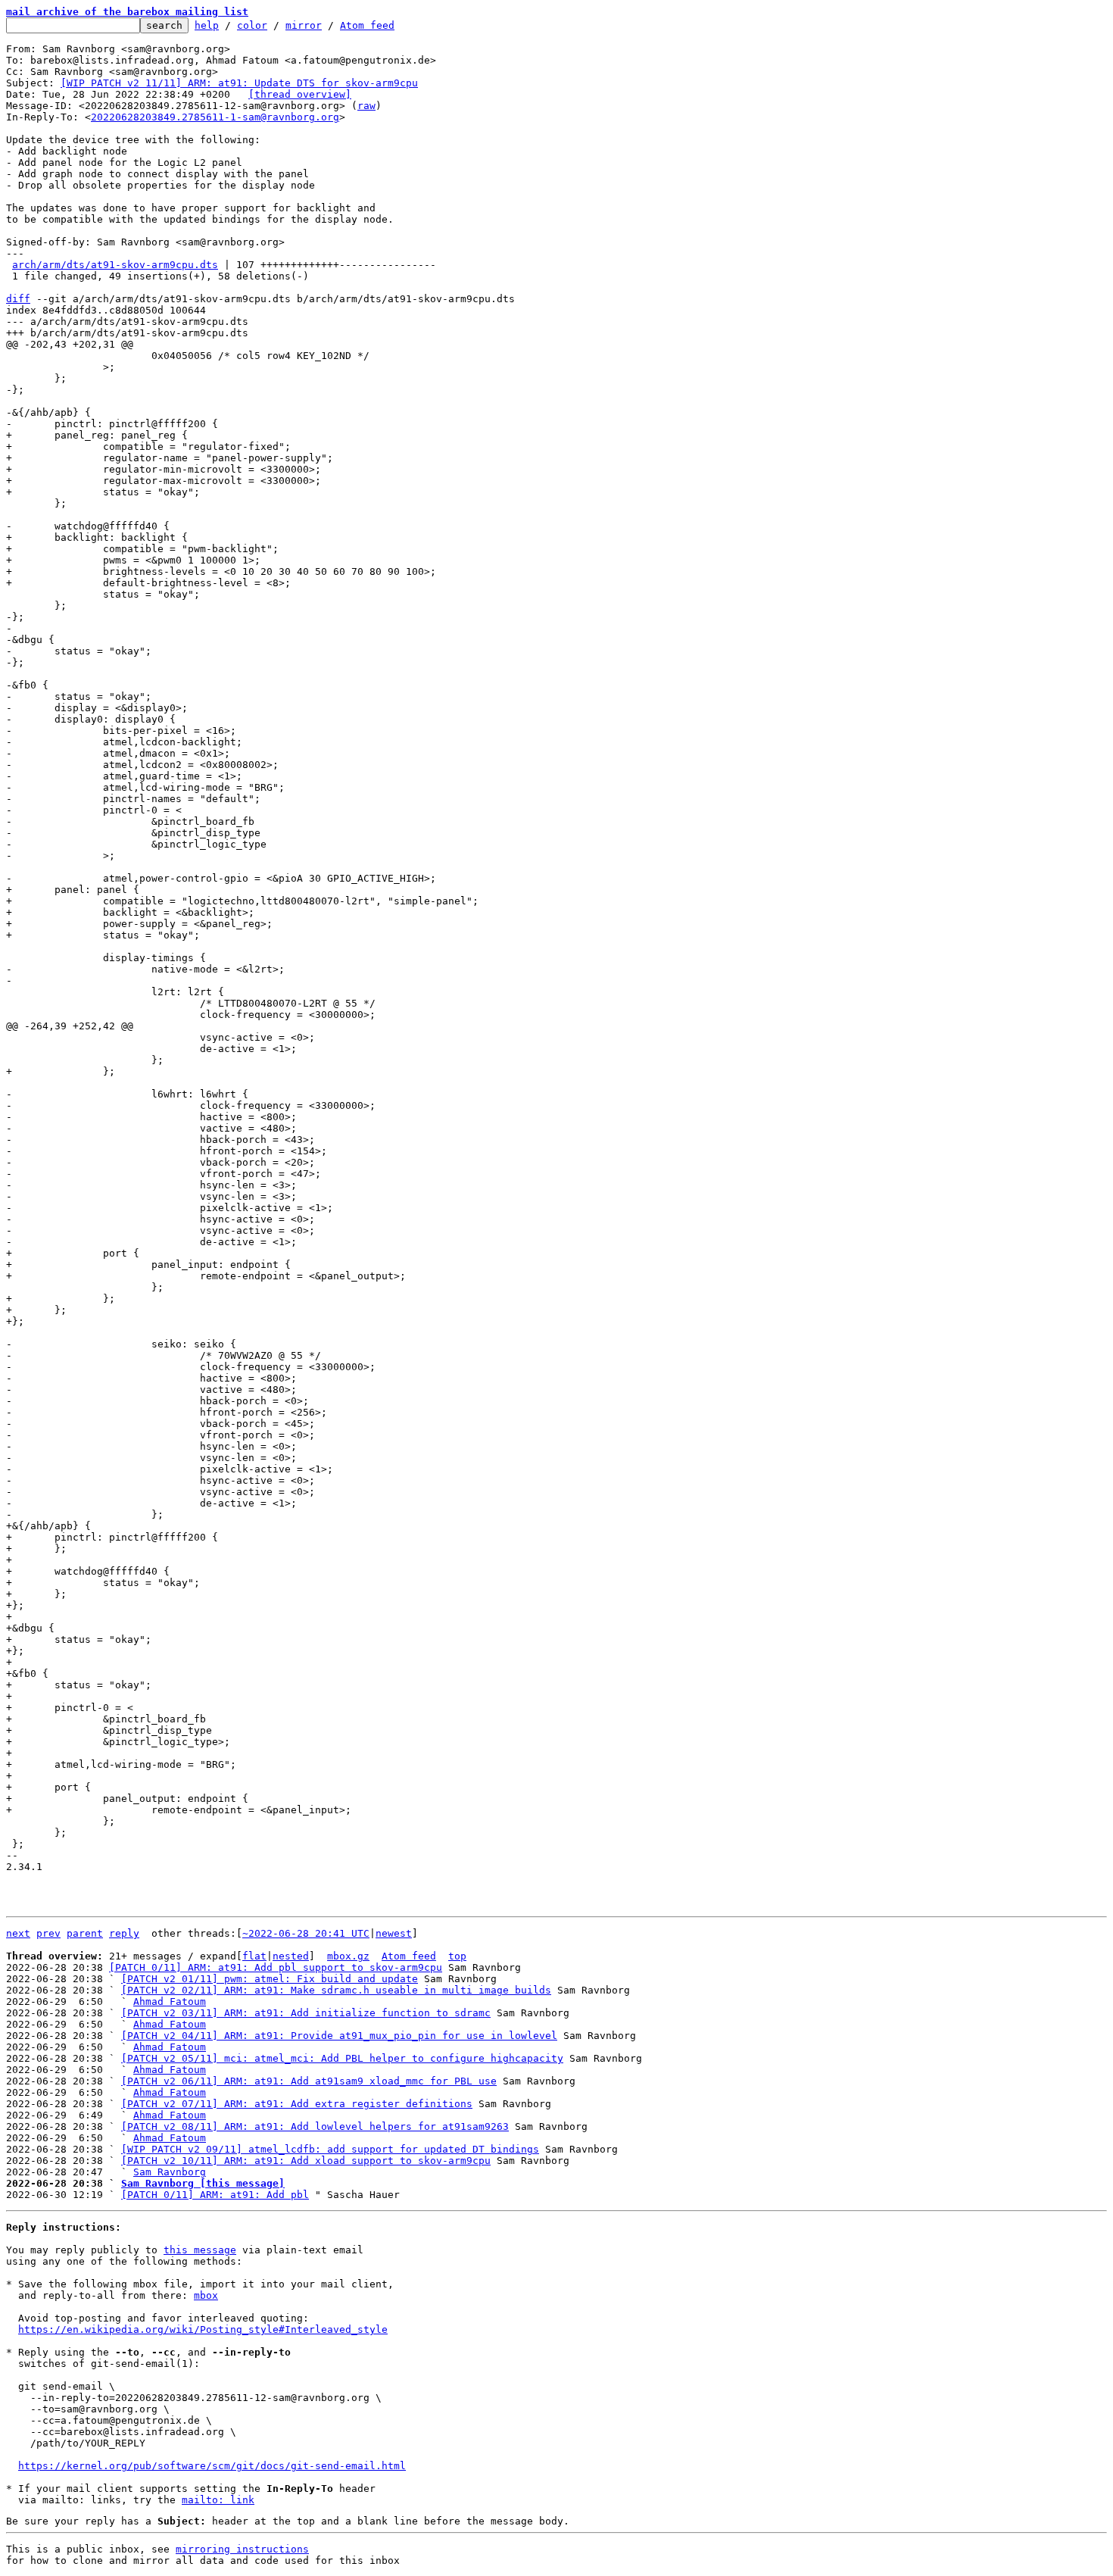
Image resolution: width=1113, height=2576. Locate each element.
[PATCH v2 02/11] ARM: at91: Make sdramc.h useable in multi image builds (336, 1990)
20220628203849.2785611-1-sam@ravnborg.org (215, 117)
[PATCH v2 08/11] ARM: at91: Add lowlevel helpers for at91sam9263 (315, 2126)
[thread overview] (300, 94)
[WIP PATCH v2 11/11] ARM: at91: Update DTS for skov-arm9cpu (239, 83)
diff (18, 299)
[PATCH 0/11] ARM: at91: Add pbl (215, 2195)
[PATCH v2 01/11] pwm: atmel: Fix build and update (270, 1979)
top (457, 1956)
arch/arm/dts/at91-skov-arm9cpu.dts (115, 265)
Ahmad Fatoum (170, 2001)
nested (291, 1956)
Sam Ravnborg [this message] (203, 2183)
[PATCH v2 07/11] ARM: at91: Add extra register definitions (297, 2104)
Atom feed (367, 25)
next (18, 1933)
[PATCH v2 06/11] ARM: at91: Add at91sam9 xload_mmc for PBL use (309, 2081)
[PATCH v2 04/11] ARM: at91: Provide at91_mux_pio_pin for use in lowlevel (339, 2036)
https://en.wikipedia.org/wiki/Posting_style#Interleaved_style (203, 2329)
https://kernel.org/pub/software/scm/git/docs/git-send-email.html (212, 2466)
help (207, 25)
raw (366, 106)
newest (394, 1933)
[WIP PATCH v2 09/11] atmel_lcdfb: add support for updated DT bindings (330, 2149)
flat (254, 1956)
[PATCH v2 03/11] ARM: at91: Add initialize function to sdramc (306, 2013)
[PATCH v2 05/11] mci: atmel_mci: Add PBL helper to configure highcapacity (342, 2058)
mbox (206, 2295)
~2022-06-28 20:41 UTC (306, 1933)
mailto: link (218, 2500)
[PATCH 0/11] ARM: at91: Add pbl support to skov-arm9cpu (276, 1967)
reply (124, 1933)
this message (200, 2250)
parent (85, 1933)
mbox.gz (348, 1956)
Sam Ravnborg (170, 2172)
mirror (304, 25)
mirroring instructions (242, 2549)
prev (48, 1933)
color (252, 25)
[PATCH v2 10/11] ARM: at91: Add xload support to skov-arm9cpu (306, 2161)
